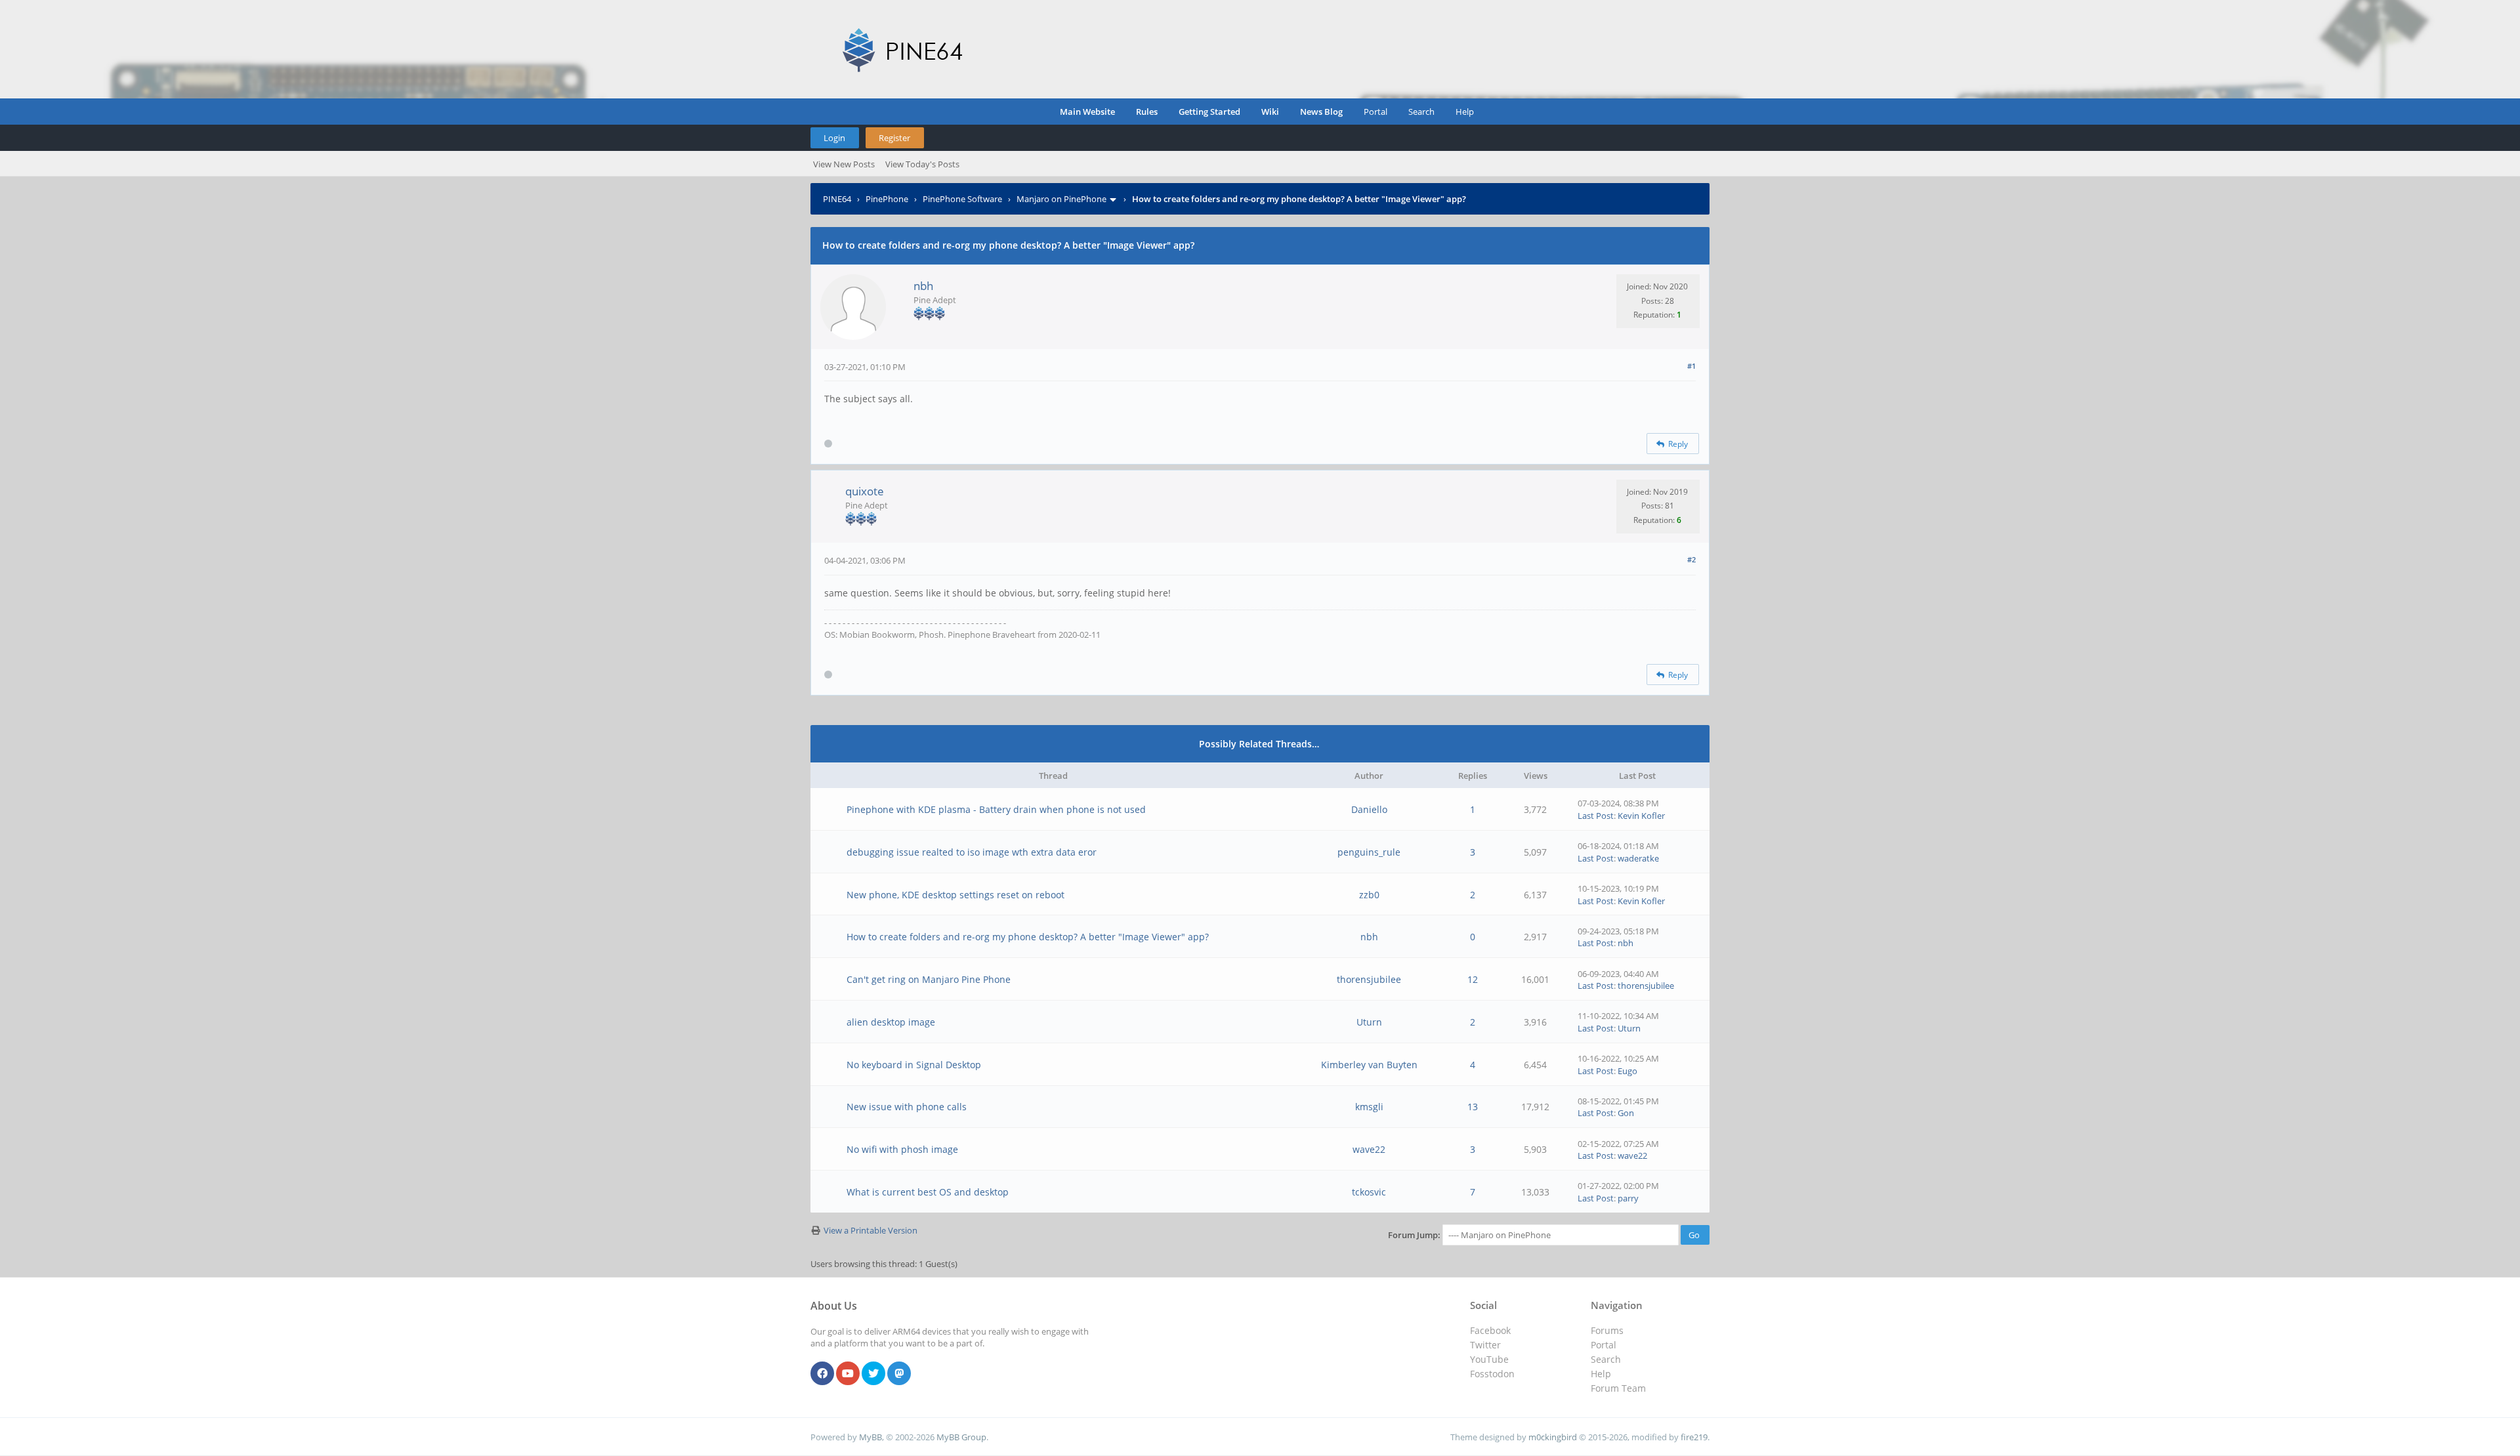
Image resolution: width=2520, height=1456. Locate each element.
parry (1628, 1198)
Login (834, 138)
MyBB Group (961, 1437)
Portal (1375, 112)
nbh (923, 286)
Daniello (1369, 809)
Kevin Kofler (1641, 816)
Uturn (1369, 1022)
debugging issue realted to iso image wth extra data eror (972, 852)
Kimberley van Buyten (1369, 1065)
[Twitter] (873, 1374)
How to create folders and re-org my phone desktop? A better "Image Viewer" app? (1028, 937)
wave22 (1369, 1149)
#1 (1691, 366)
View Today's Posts (922, 164)
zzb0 (1369, 895)
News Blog (1321, 112)
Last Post (1596, 816)
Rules (1147, 112)
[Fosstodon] (899, 1374)
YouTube (1489, 1359)
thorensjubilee (1369, 979)
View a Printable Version (871, 1230)
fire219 (1694, 1437)
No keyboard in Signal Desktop (914, 1065)
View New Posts (844, 164)
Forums (1607, 1330)
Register (894, 138)
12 (1473, 979)
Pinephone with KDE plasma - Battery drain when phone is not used (996, 809)
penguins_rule (1369, 852)
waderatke (1638, 858)
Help (1465, 112)
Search (1421, 112)
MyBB (871, 1437)
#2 (1691, 559)
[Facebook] (822, 1374)
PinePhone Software (962, 199)
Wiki (1270, 112)
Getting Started (1209, 112)
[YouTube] (848, 1374)
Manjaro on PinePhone (1061, 199)
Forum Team (1618, 1388)
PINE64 (837, 199)
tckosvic (1369, 1192)
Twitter (1485, 1345)
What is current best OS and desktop (928, 1192)
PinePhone (887, 199)
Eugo (1627, 1071)
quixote (865, 491)
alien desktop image (891, 1022)
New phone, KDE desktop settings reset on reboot (955, 895)
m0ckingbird (1553, 1437)
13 (1473, 1107)
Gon (1626, 1113)
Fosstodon (1492, 1374)
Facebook (1490, 1330)
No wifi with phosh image (902, 1149)
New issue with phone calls (907, 1107)
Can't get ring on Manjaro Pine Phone (929, 979)
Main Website (1087, 112)
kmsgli (1369, 1107)
